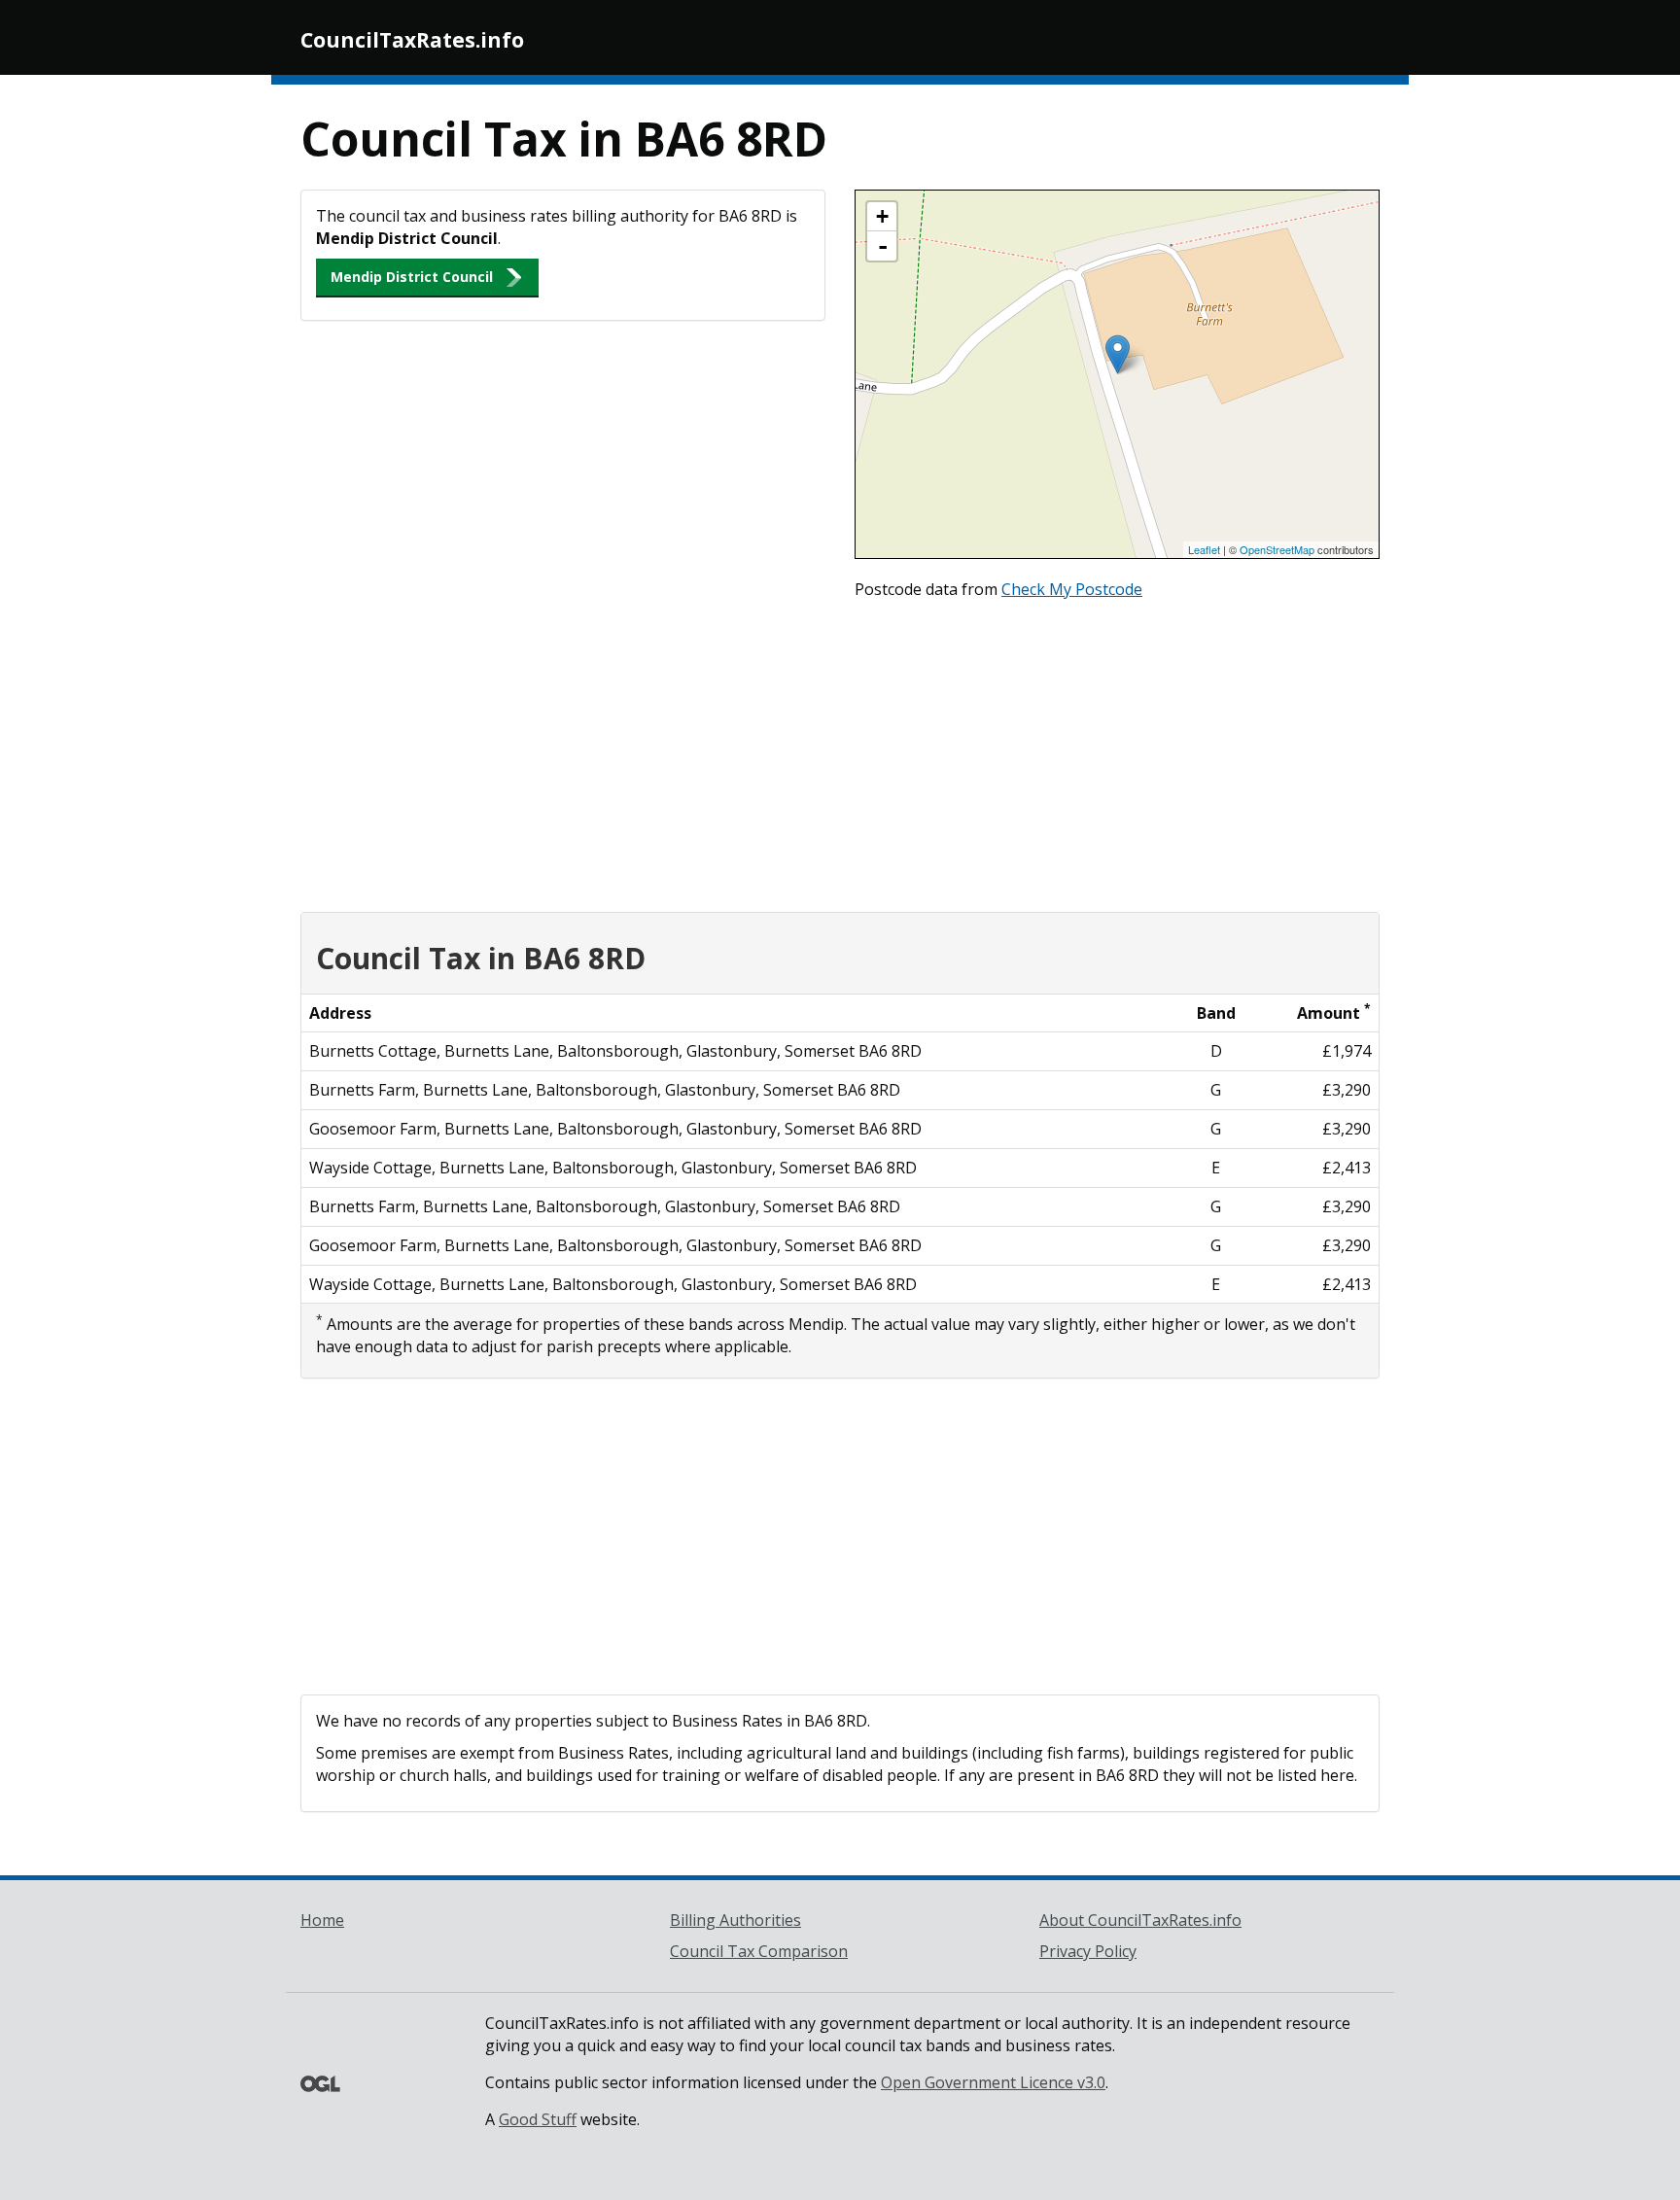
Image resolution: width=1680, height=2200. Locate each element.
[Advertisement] (840, 751)
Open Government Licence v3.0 (993, 2082)
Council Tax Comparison (759, 1951)
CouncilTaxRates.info (412, 40)
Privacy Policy (1088, 1951)
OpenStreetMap (1277, 549)
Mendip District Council (412, 277)
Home (322, 1920)
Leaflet (1204, 549)
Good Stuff (538, 2119)
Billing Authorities (735, 1920)
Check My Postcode (1072, 589)
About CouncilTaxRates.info (1140, 1920)
